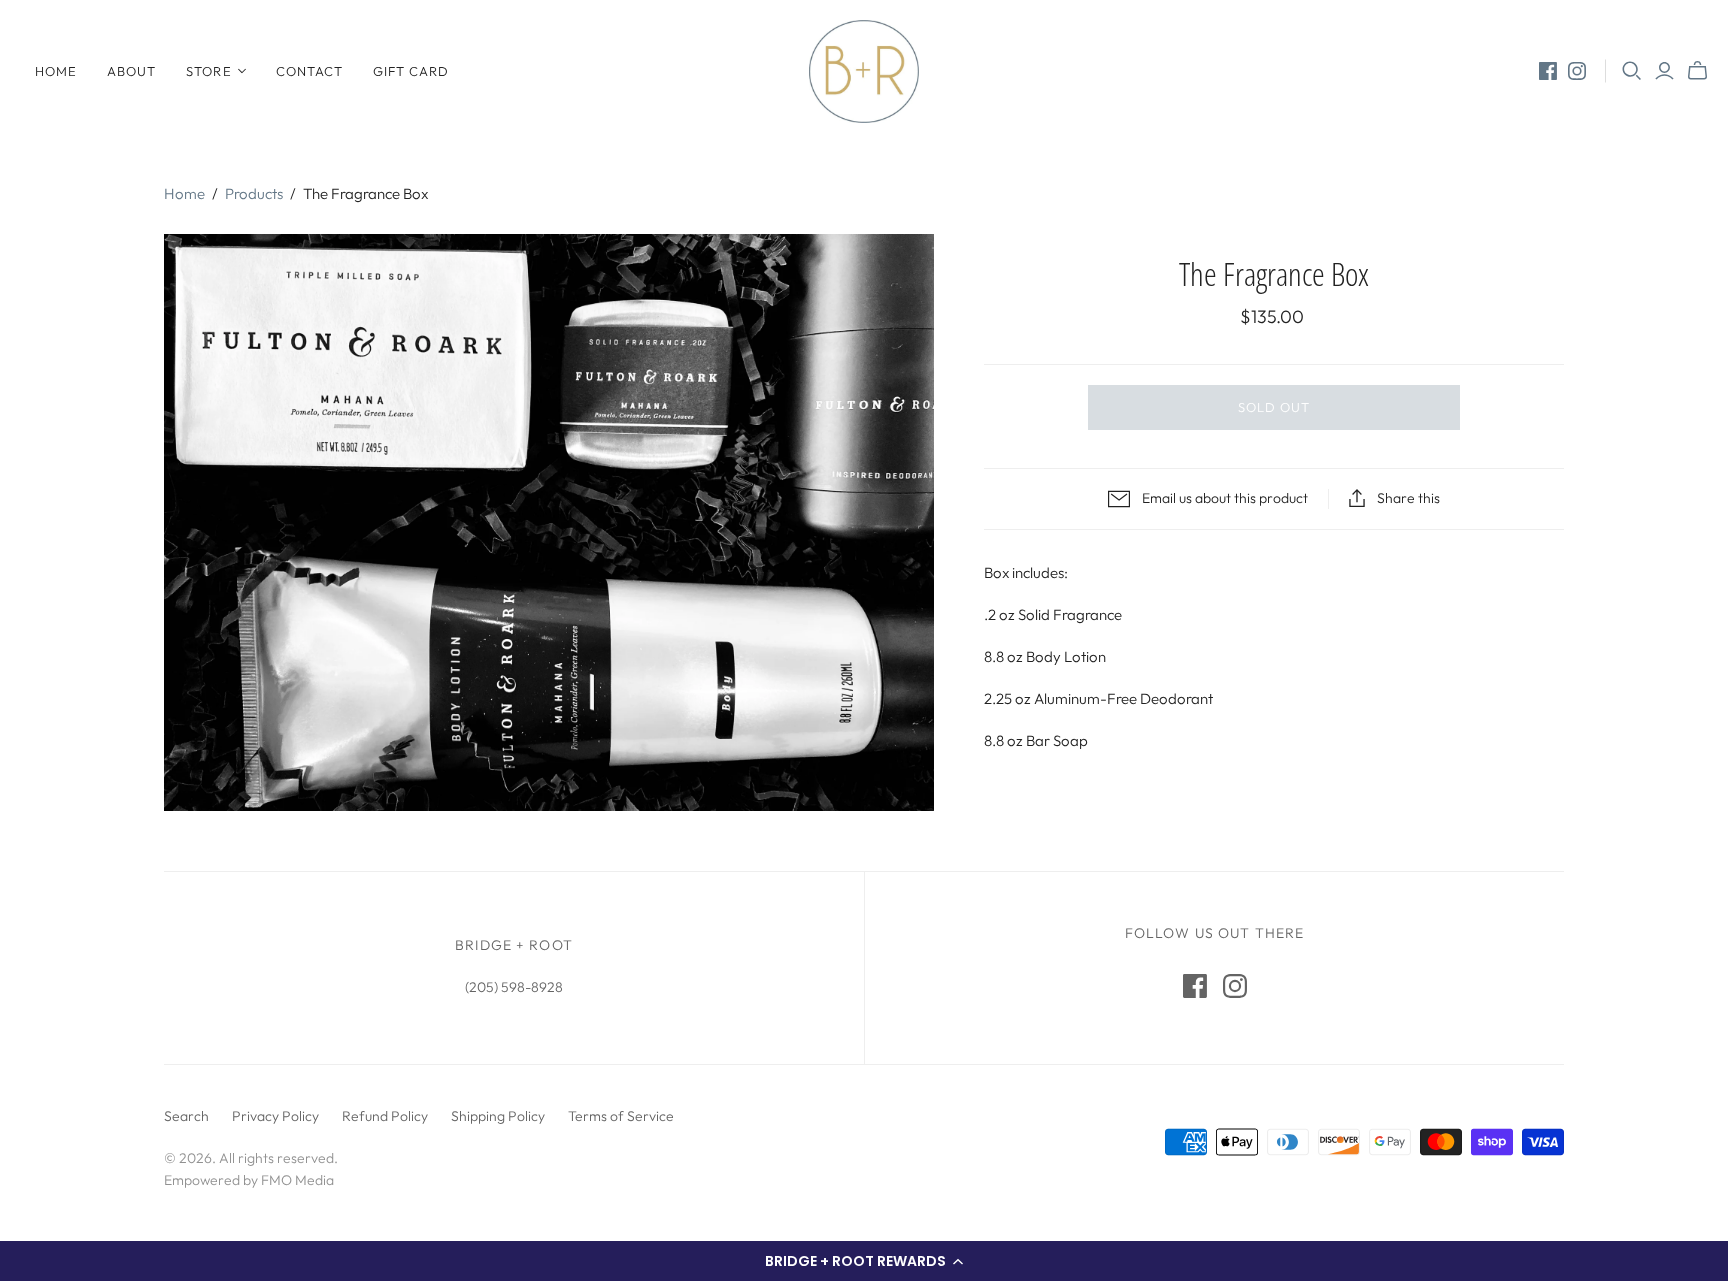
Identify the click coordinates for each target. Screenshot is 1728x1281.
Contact (309, 71)
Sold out (1274, 407)
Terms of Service (621, 1116)
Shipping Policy (498, 1116)
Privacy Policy (275, 1116)
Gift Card (411, 71)
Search (186, 1116)
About (131, 71)
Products (254, 193)
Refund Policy (385, 1116)
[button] (864, 1261)
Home (56, 71)
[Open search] (1632, 71)
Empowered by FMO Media (249, 1180)
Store (208, 71)
